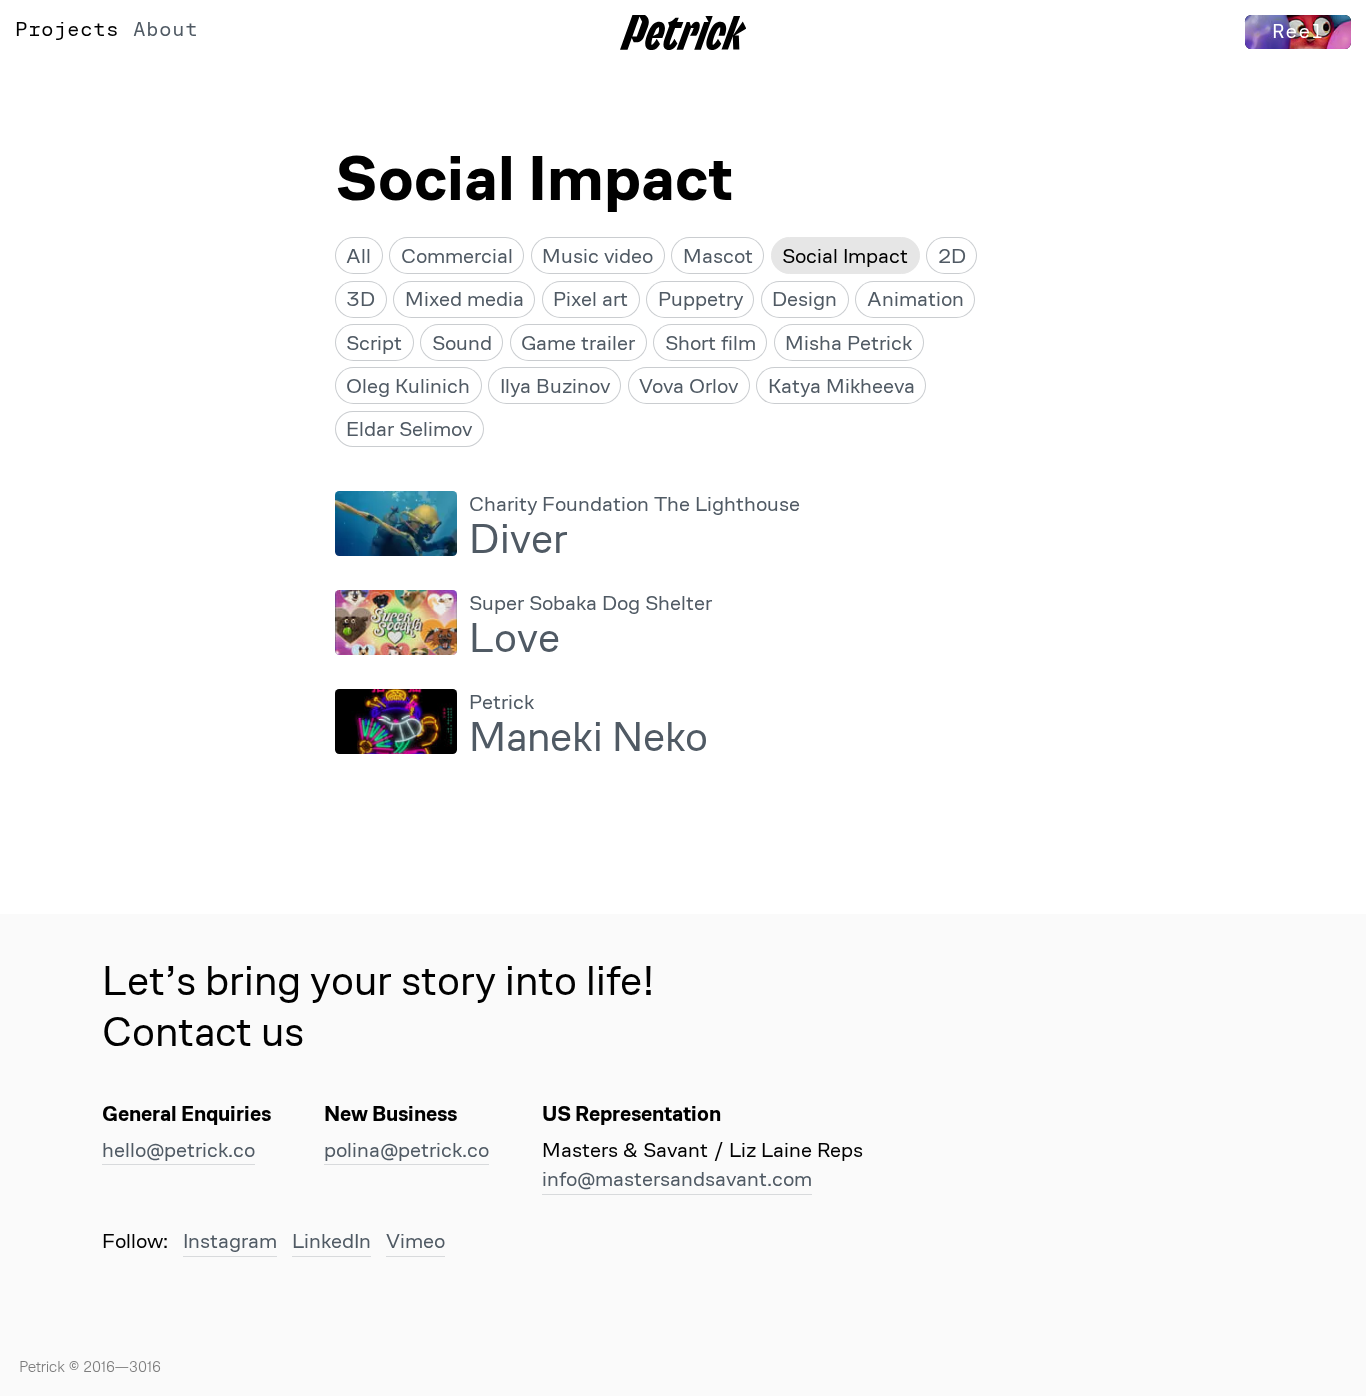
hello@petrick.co (178, 1149)
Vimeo (415, 1240)
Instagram (230, 1240)
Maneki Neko (588, 736)
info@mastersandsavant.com (677, 1178)
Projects (67, 29)
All (358, 255)
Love (514, 637)
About (165, 29)
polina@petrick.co (406, 1149)
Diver (518, 538)
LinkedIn (331, 1240)
